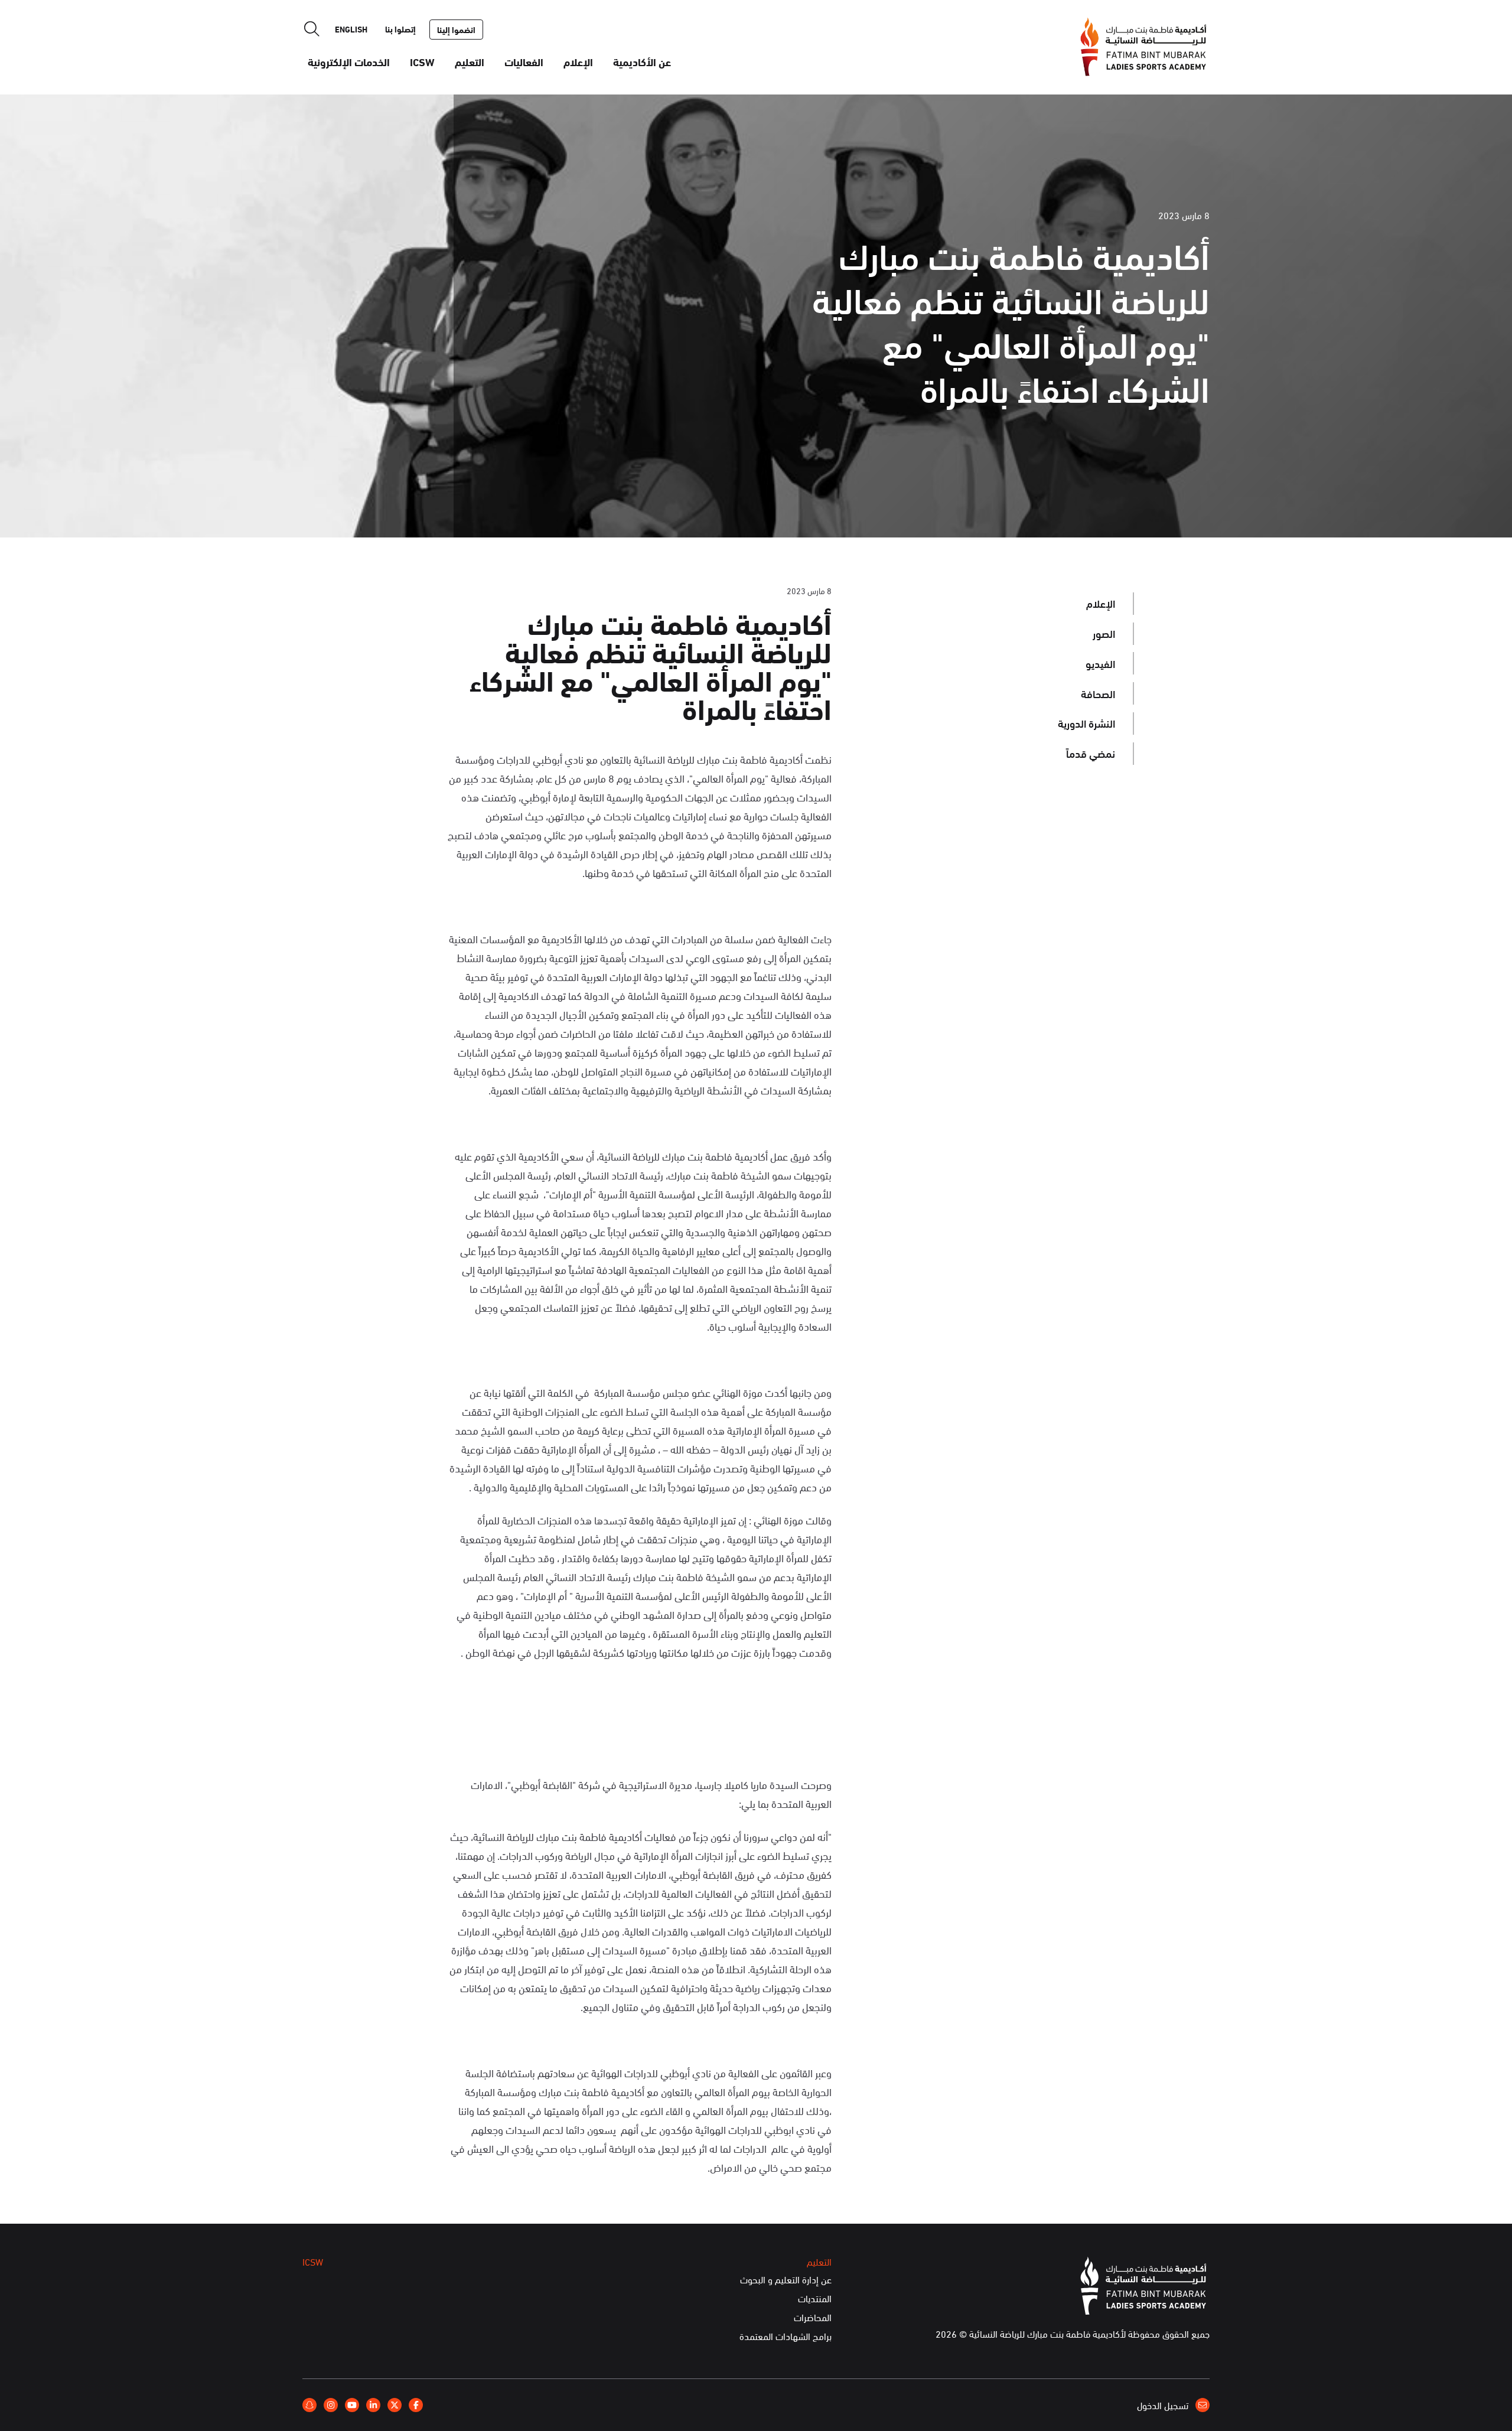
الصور (1104, 633)
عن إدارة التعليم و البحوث (786, 2280)
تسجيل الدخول (1164, 2405)
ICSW (422, 61)
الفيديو (1100, 663)
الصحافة (1098, 693)
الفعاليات (524, 61)
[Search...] (312, 29)
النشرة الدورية (1086, 723)
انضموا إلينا (456, 30)
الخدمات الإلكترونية (349, 61)
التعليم (470, 61)
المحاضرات (813, 2318)
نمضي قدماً (1091, 753)
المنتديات (815, 2299)
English (351, 29)
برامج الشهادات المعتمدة (786, 2337)
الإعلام (578, 61)
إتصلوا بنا (400, 29)
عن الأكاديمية (642, 61)
